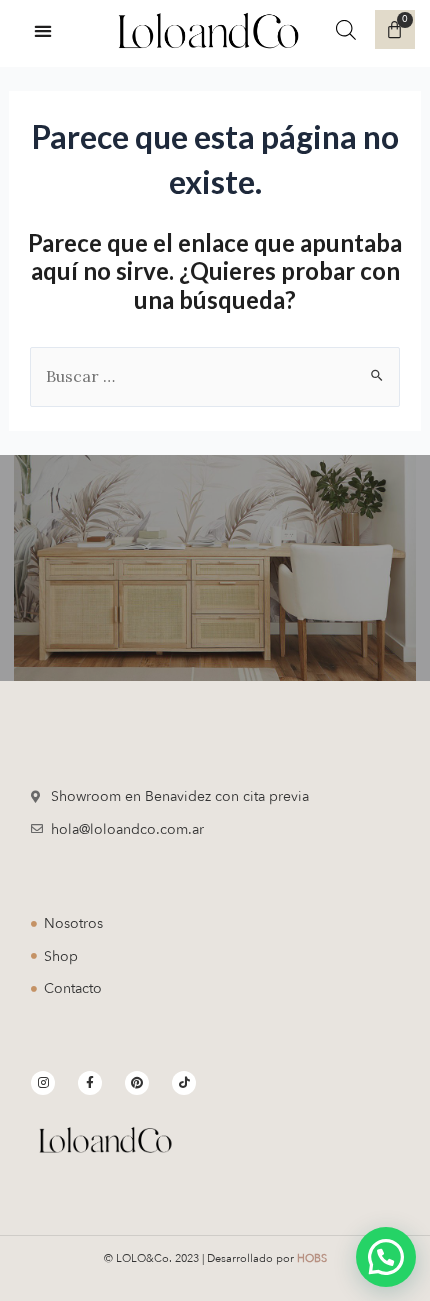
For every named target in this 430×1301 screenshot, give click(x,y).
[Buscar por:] (215, 376)
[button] (43, 30)
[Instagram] (43, 1083)
